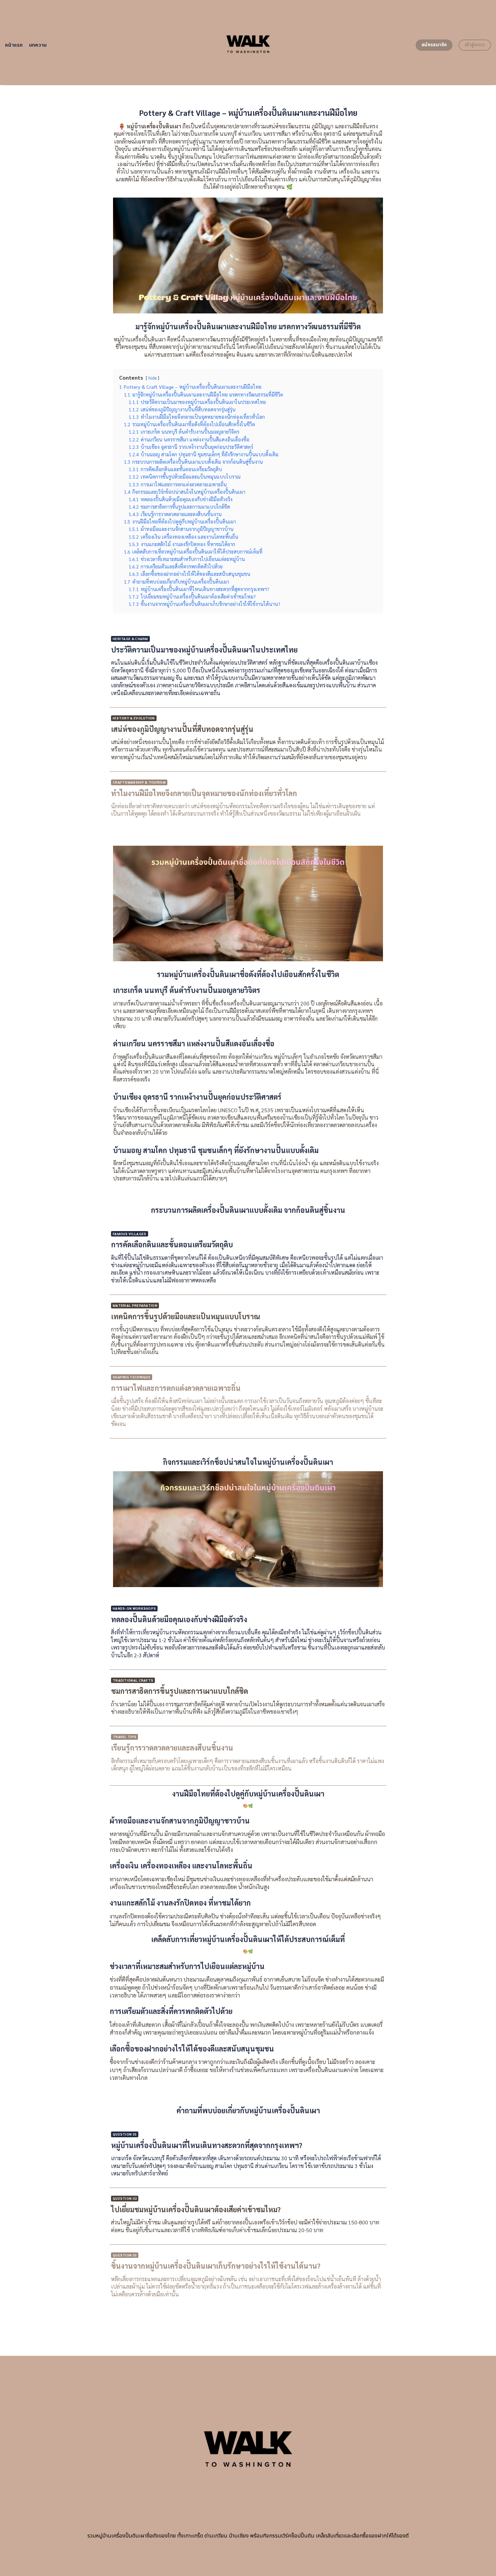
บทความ (38, 45)
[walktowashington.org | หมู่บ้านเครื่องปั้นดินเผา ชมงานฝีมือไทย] (248, 43)
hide (153, 378)
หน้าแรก (14, 45)
